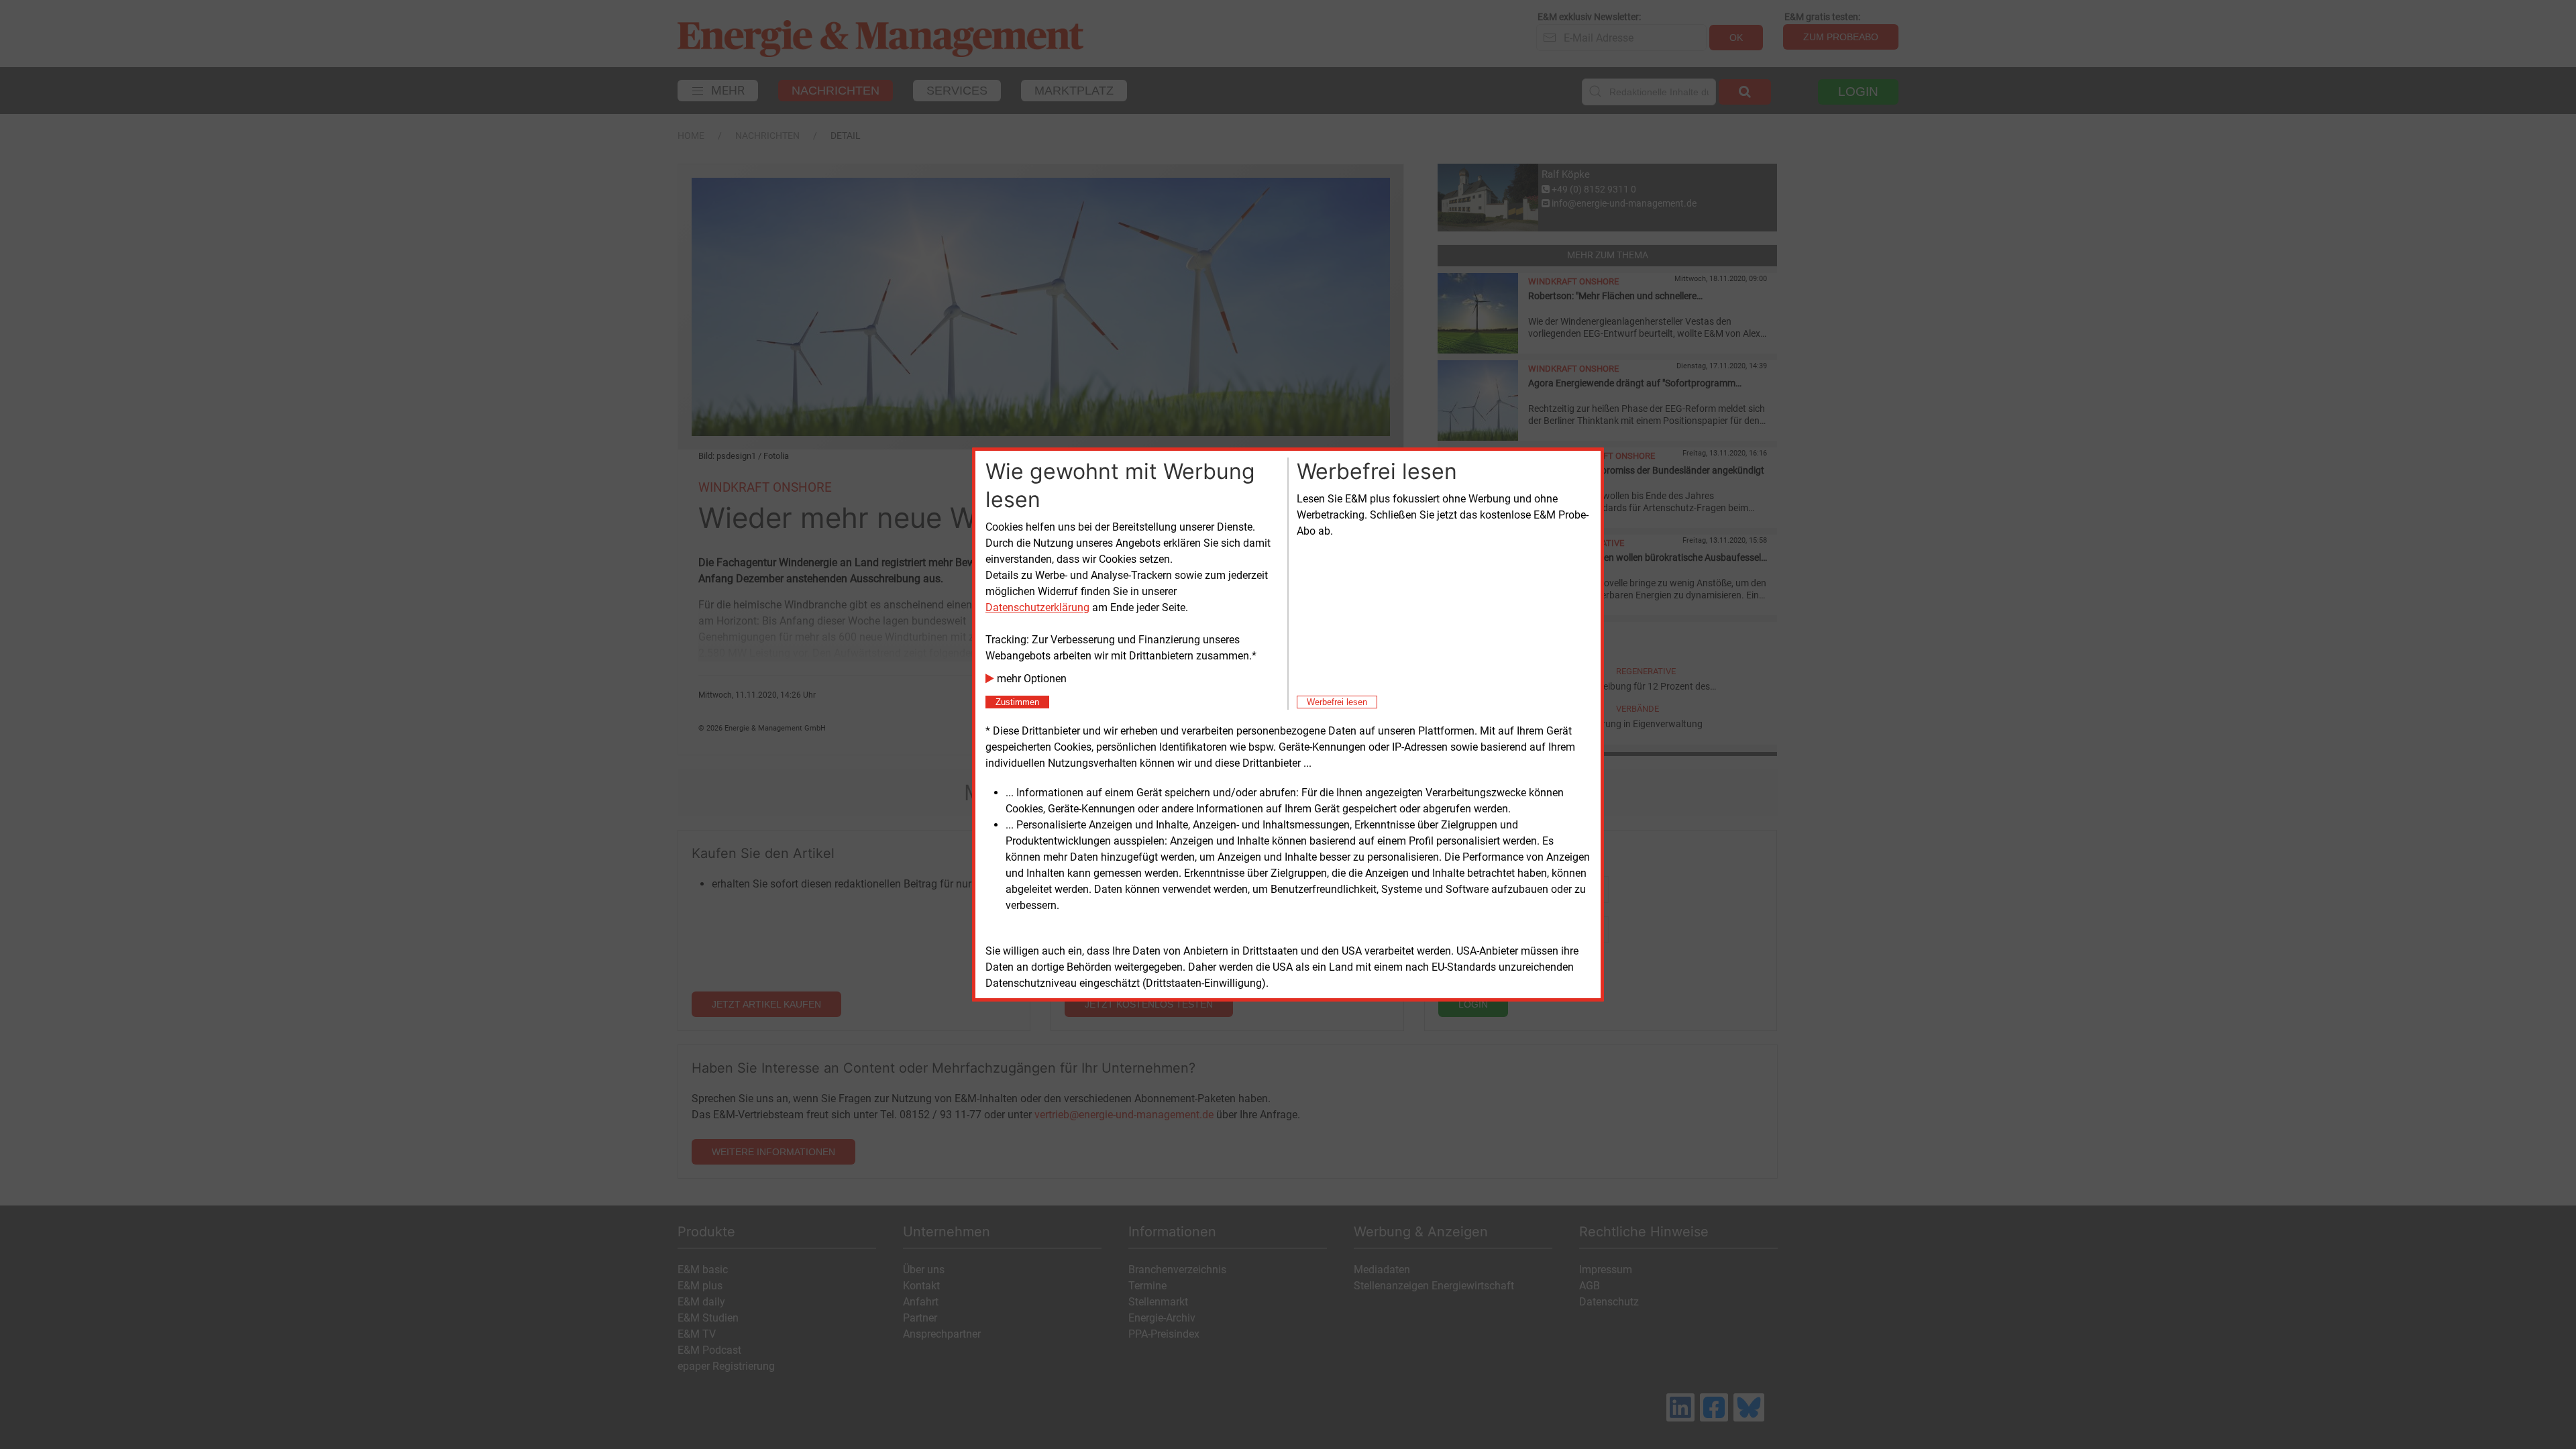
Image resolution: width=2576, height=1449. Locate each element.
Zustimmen (1017, 702)
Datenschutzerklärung (1037, 607)
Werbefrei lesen (1337, 702)
